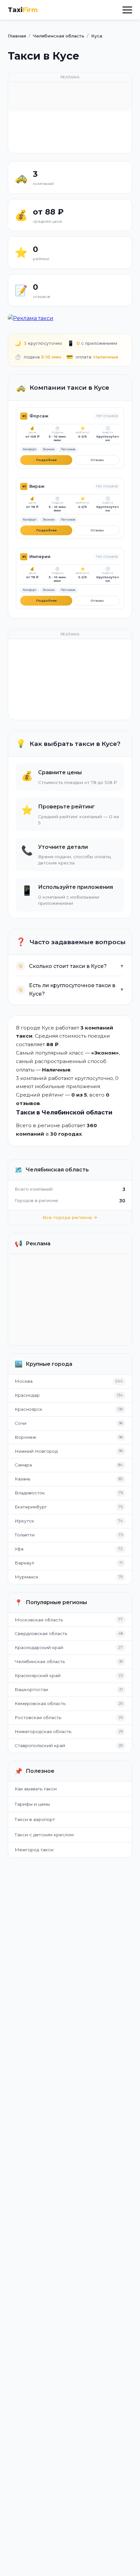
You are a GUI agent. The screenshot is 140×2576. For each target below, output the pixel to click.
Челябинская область (40, 1661)
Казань (22, 1479)
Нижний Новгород (36, 1451)
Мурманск (27, 1577)
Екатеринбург (31, 1507)
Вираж (37, 486)
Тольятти (25, 1535)
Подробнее (46, 460)
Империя (40, 557)
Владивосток (30, 1493)
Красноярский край (38, 1675)
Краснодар (27, 1395)
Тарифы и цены (32, 1804)
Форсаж (39, 416)
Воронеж (25, 1437)
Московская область (39, 1620)
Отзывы (97, 460)
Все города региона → (70, 1217)
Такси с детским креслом (44, 1835)
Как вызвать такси (36, 1789)
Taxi (23, 10)
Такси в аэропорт (35, 1819)
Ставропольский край (40, 1745)
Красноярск (28, 1409)
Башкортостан (31, 1689)
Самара (23, 1465)
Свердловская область (41, 1633)
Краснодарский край (39, 1647)
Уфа (19, 1549)
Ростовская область (38, 1717)
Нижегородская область (43, 1731)
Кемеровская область (40, 1703)
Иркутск (24, 1521)
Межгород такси (34, 1850)
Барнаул (24, 1563)
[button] (127, 10)
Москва (24, 1381)
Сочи (21, 1423)
